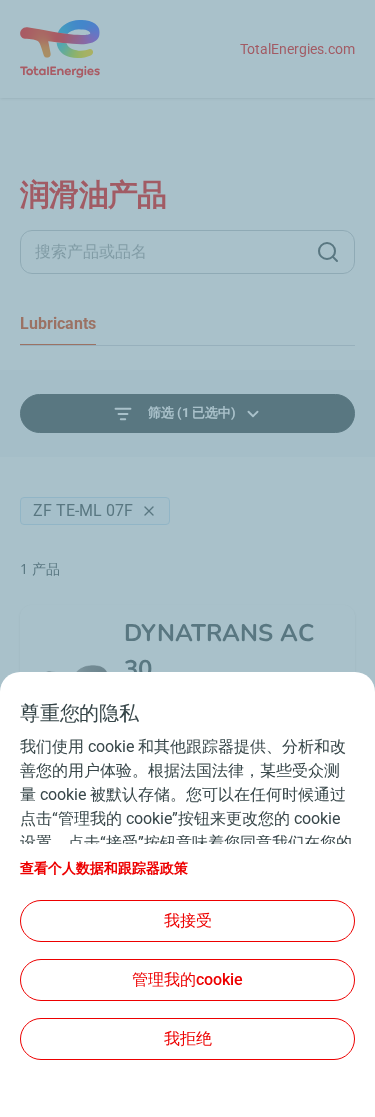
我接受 (188, 920)
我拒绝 (188, 1038)
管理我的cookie (187, 979)
